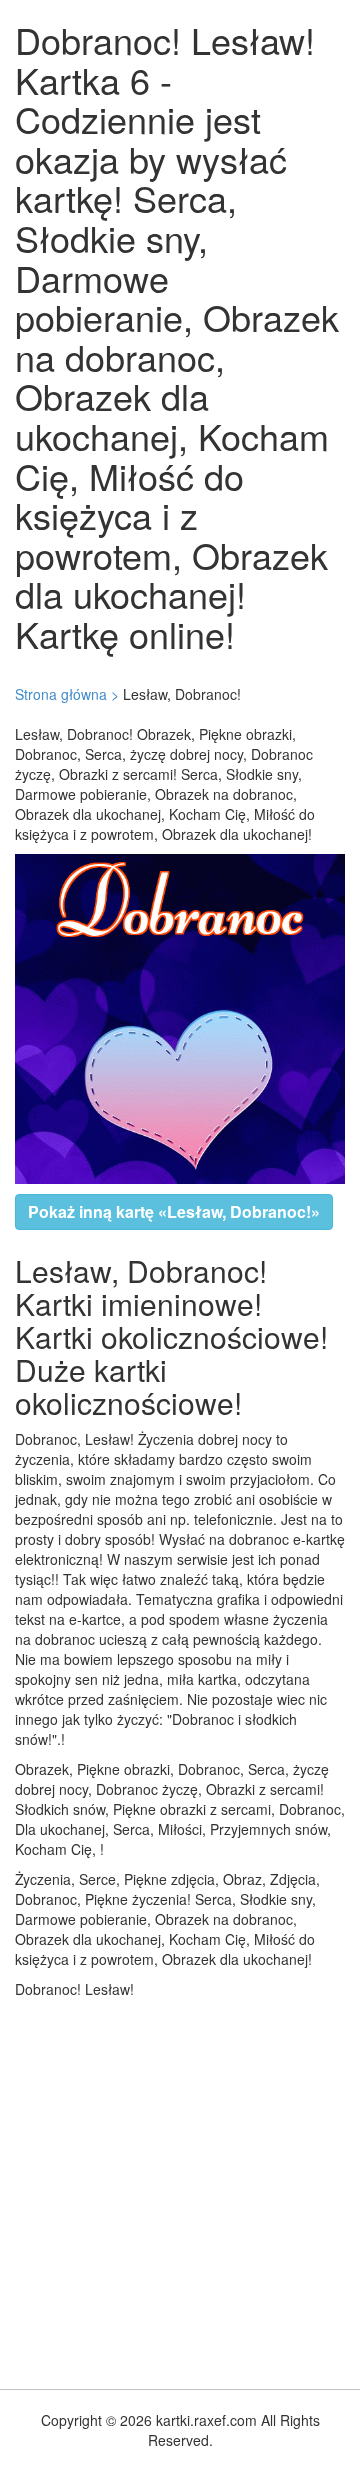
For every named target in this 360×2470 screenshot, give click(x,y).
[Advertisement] (180, 2189)
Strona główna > (67, 694)
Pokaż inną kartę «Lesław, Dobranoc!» (174, 1211)
